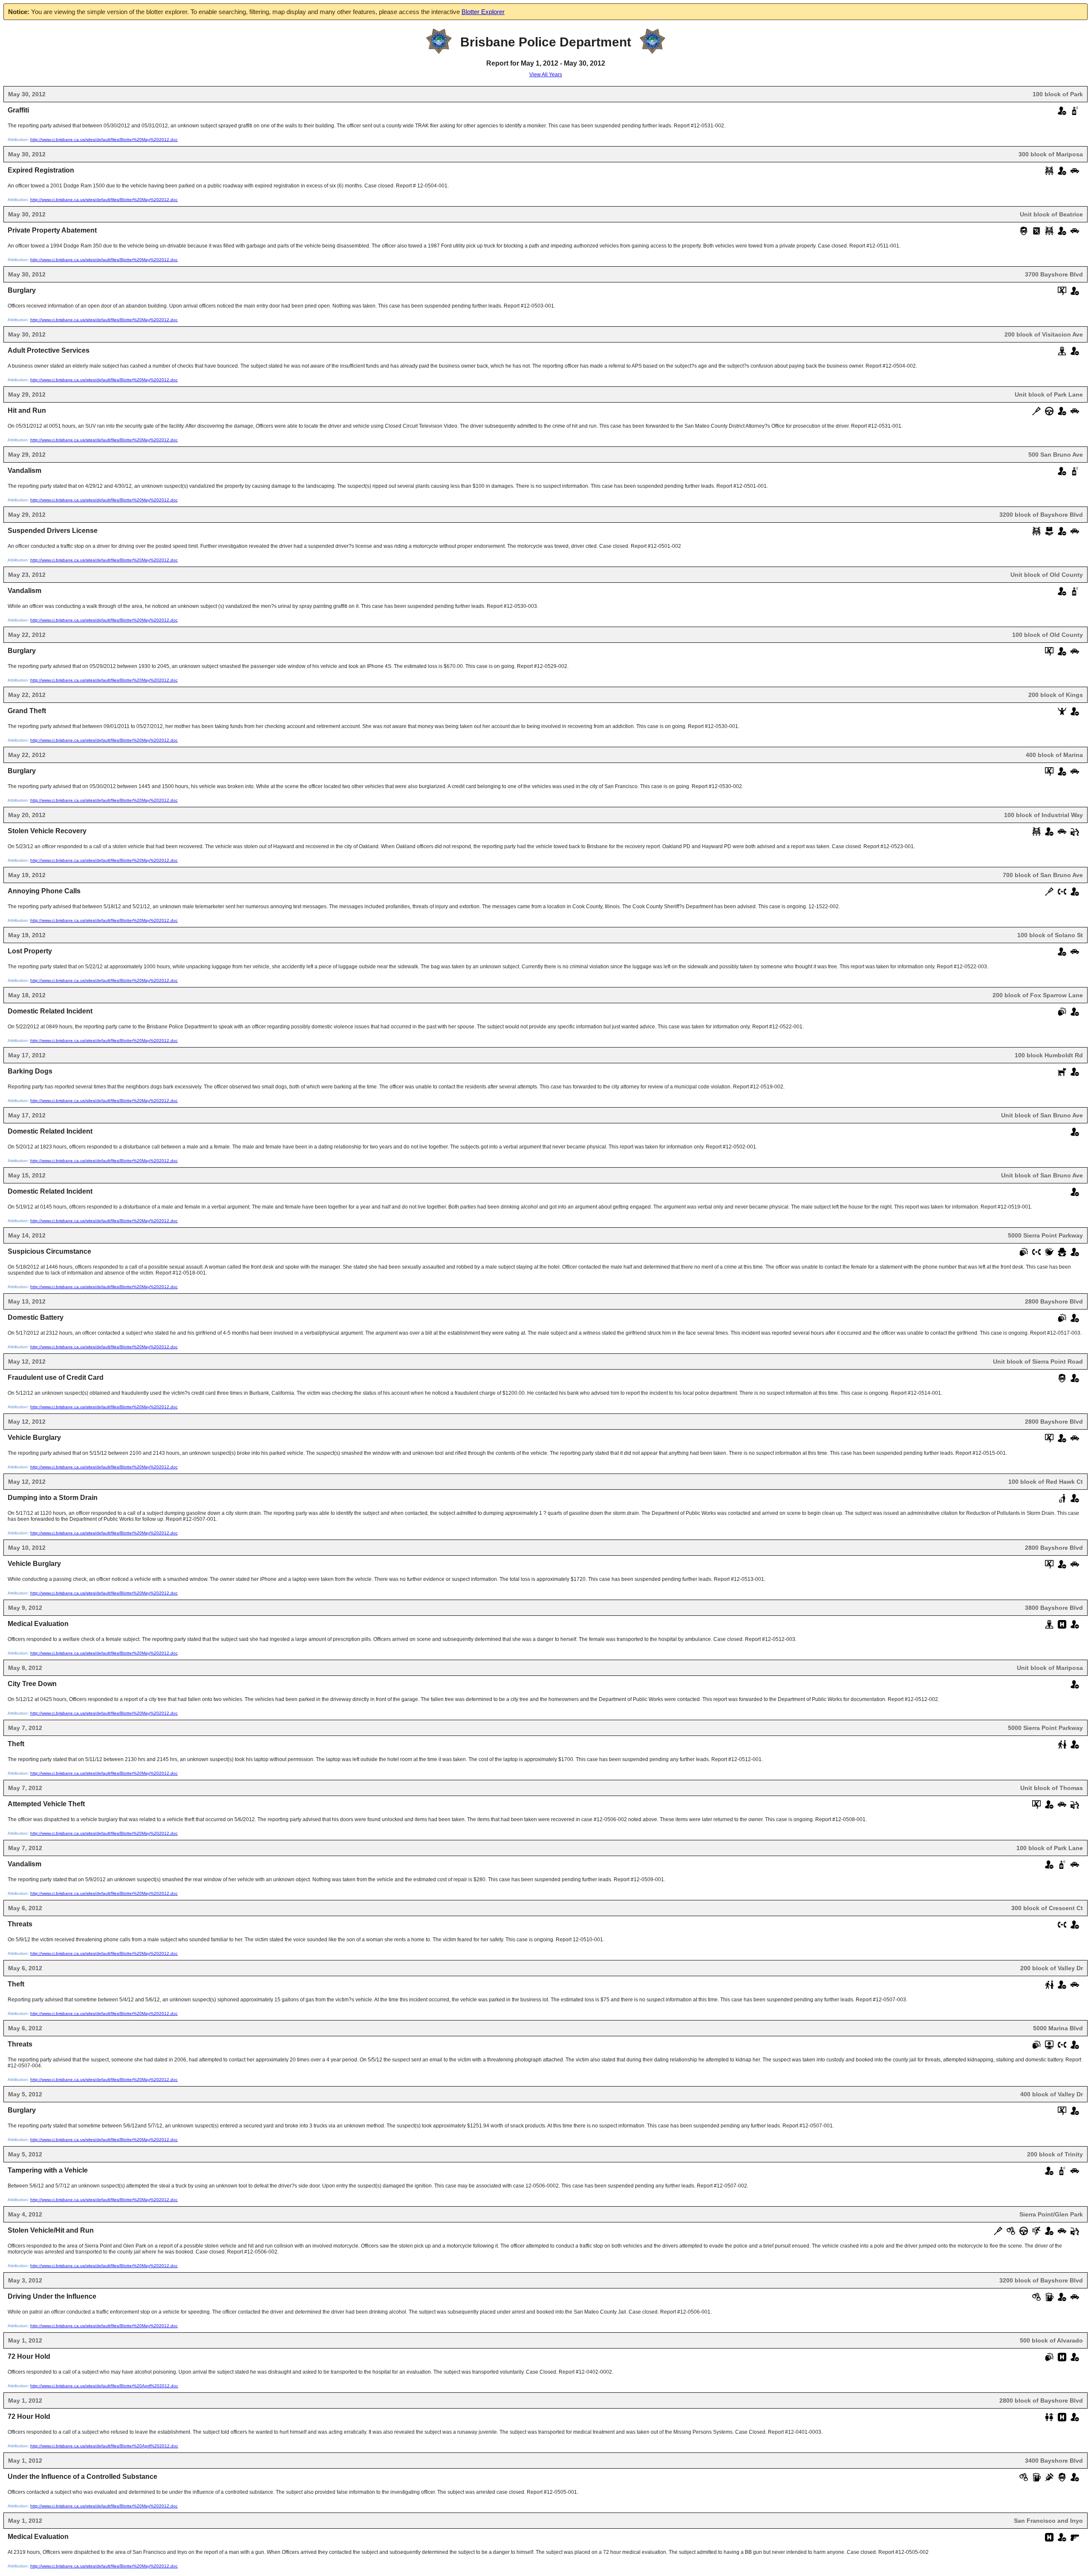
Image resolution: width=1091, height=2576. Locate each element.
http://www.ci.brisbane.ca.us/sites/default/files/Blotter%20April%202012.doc (104, 2386)
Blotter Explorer (483, 12)
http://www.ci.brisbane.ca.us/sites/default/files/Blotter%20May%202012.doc (104, 140)
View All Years (546, 75)
